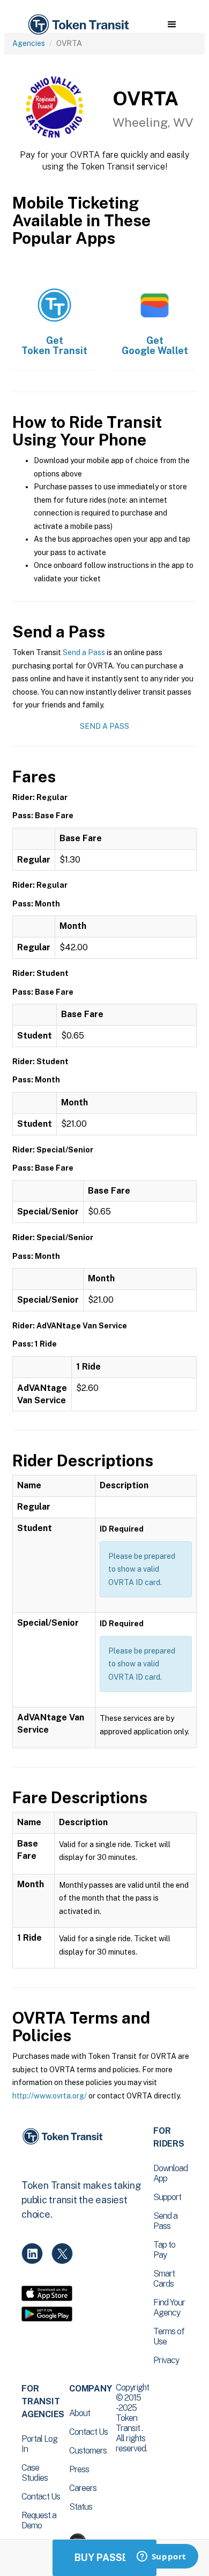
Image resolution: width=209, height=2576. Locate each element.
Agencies (29, 43)
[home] (78, 25)
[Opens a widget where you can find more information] (161, 2557)
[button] (172, 25)
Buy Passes (104, 2558)
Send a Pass (84, 652)
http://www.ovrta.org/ (50, 2096)
